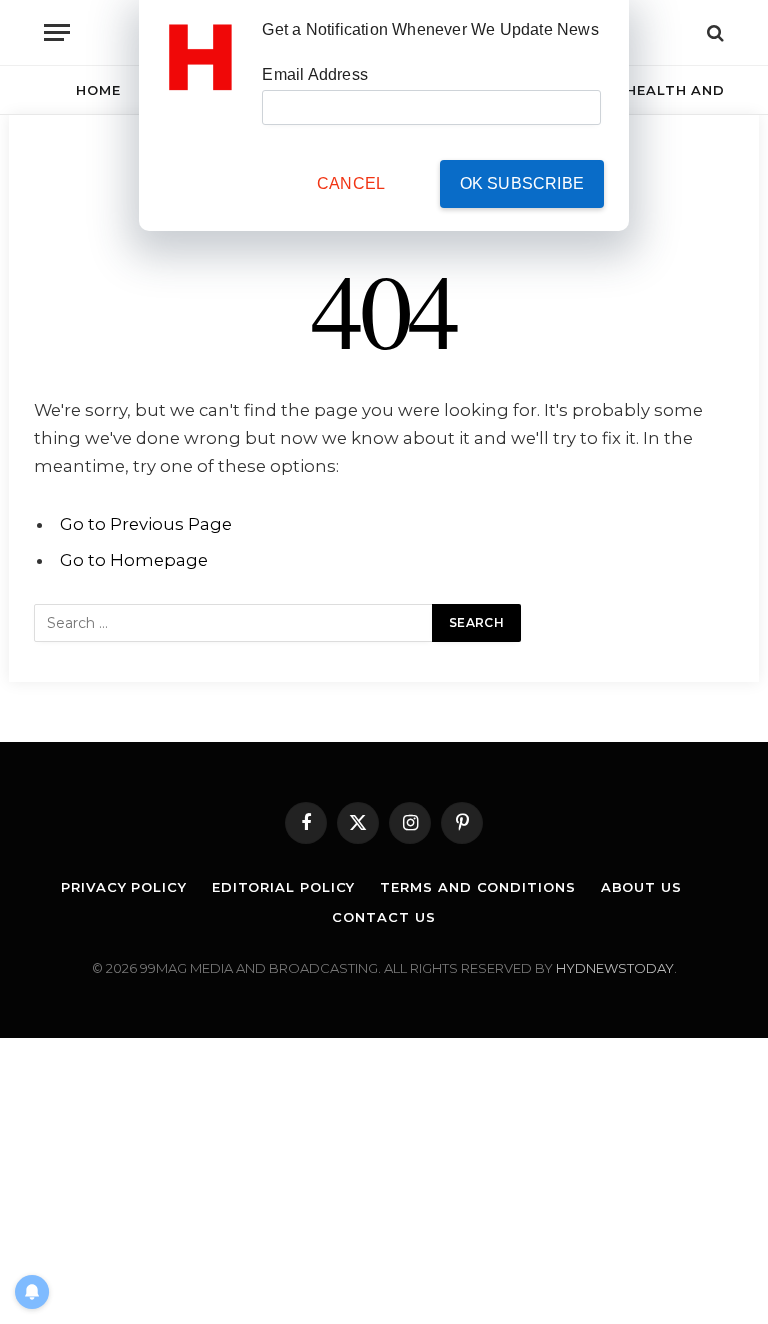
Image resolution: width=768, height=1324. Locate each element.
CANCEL (351, 183)
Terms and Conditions (477, 887)
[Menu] (57, 32)
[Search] (713, 32)
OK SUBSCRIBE (522, 183)
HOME (98, 90)
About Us (641, 887)
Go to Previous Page (146, 524)
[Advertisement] (384, 1178)
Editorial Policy (284, 887)
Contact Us (383, 917)
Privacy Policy (124, 887)
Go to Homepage (134, 560)
